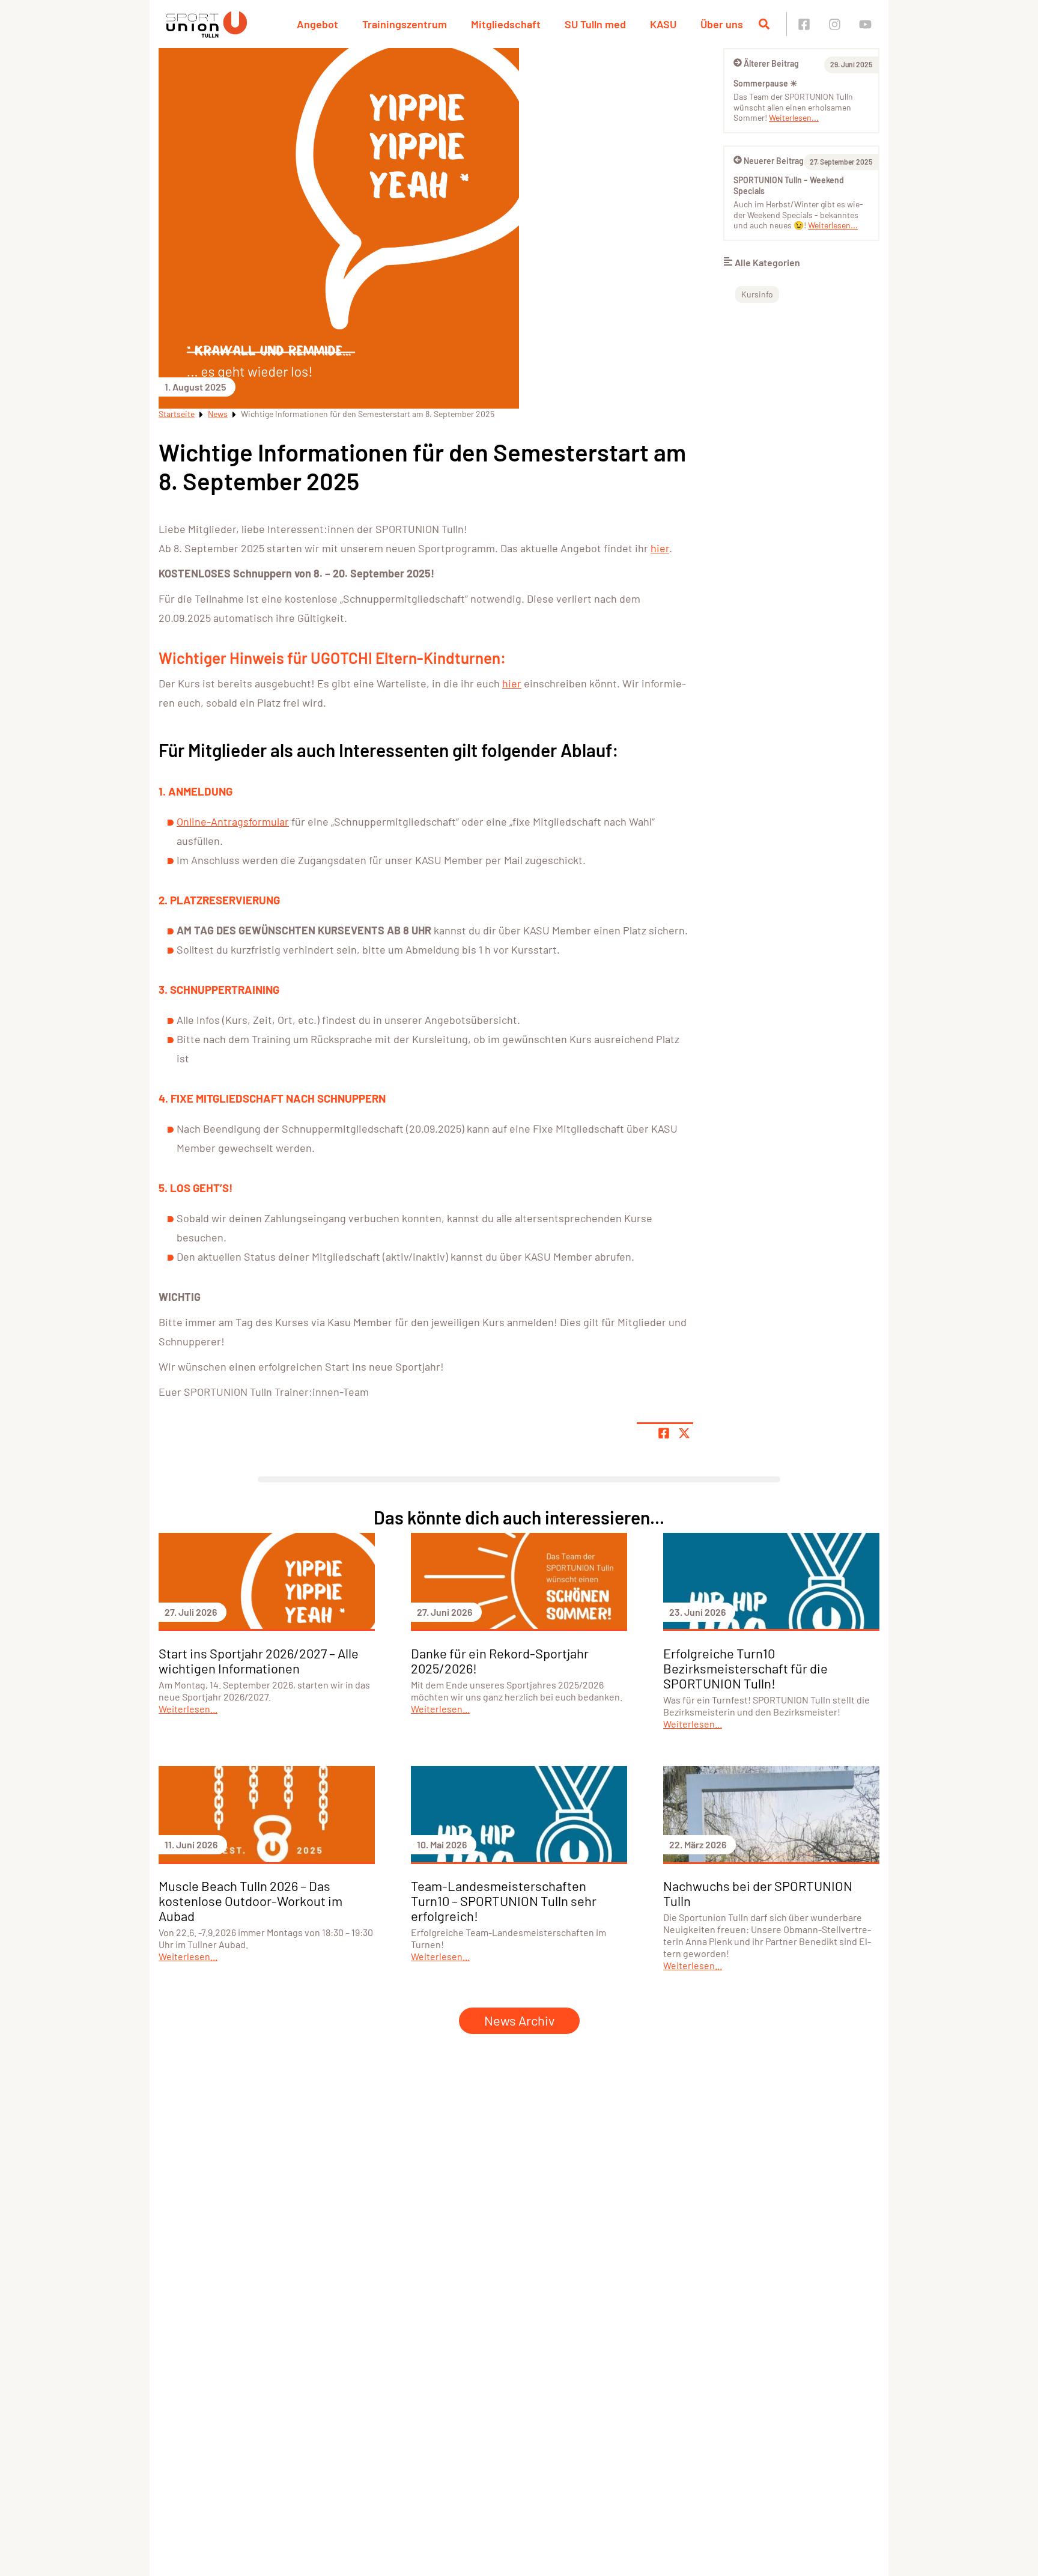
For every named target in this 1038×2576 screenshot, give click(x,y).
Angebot (317, 24)
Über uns (722, 24)
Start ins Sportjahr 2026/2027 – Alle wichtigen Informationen (259, 1661)
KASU (663, 24)
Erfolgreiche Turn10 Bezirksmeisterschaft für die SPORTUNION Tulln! (745, 1668)
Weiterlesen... (794, 117)
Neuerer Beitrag (774, 161)
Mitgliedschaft (506, 24)
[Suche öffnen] (764, 24)
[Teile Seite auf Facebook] (664, 1433)
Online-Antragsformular (233, 821)
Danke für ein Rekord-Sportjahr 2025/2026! (500, 1661)
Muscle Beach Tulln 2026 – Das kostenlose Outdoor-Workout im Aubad (250, 1901)
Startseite (177, 414)
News (218, 414)
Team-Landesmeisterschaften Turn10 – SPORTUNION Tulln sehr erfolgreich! (504, 1901)
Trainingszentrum (405, 24)
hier (660, 548)
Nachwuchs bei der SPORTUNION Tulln (758, 1893)
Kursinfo (757, 294)
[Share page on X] (684, 1433)
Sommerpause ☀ (766, 83)
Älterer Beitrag (771, 63)
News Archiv (519, 2020)
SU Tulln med (595, 24)
